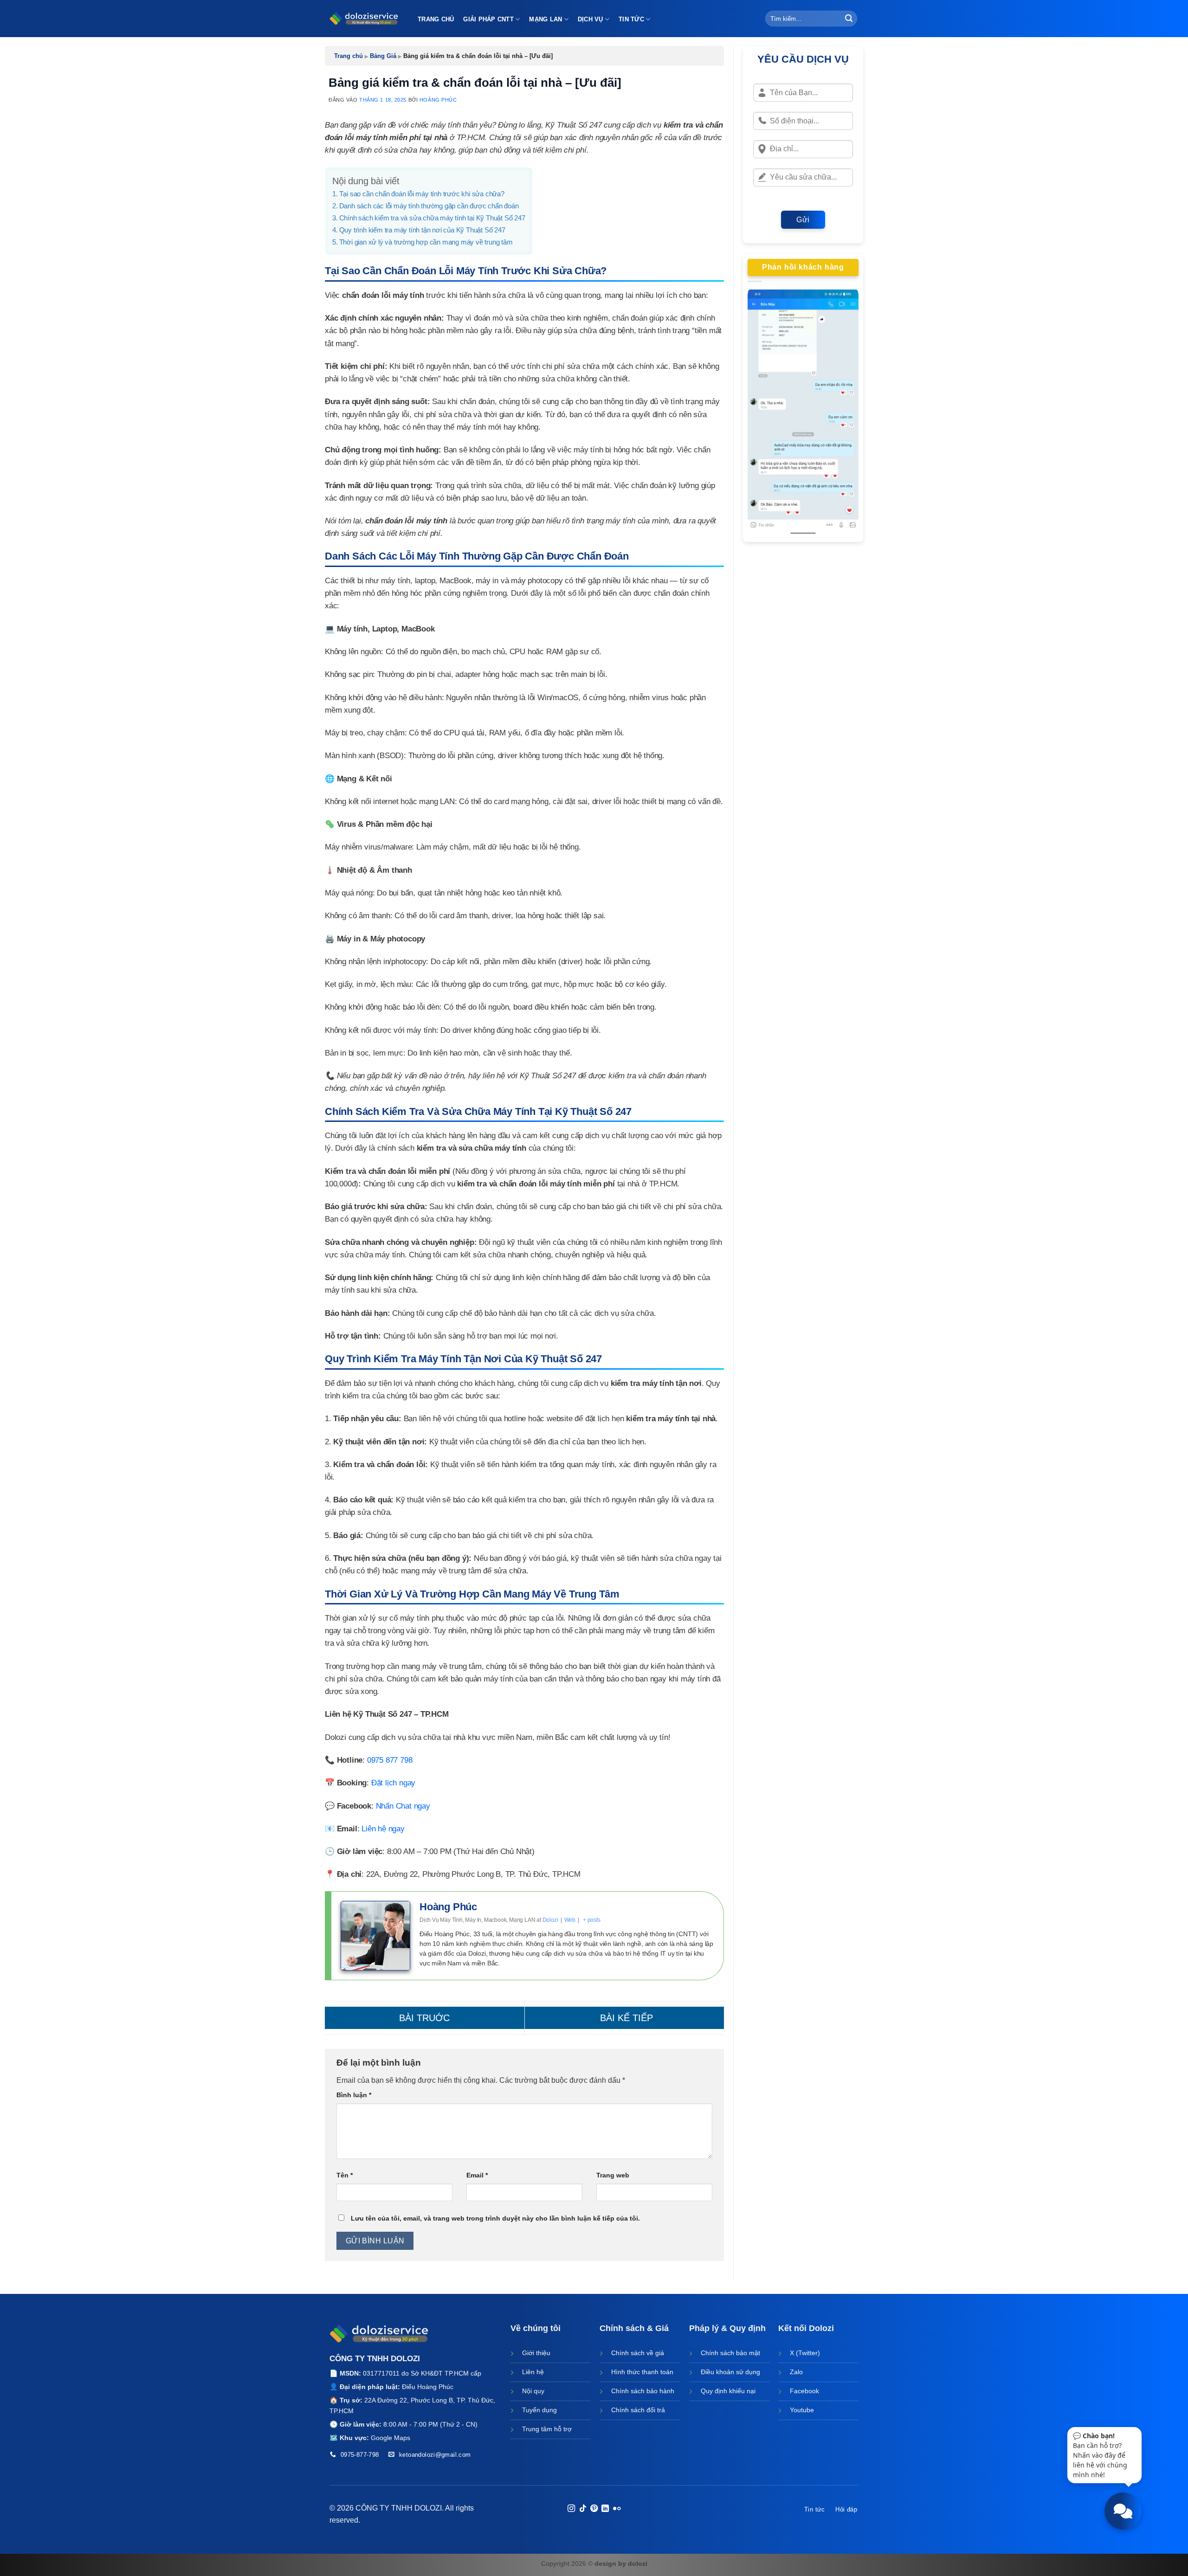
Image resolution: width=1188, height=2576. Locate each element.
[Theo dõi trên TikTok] (582, 2509)
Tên (345, 2175)
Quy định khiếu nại (728, 2391)
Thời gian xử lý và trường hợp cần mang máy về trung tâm (426, 242)
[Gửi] (849, 19)
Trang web (613, 2175)
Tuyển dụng (539, 2410)
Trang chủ (349, 56)
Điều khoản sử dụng (730, 2372)
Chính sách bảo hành (643, 2391)
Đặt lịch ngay (393, 1783)
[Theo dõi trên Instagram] (571, 2509)
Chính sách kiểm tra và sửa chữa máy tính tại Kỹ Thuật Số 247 (432, 218)
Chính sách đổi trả (638, 2410)
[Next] (845, 414)
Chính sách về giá (638, 2353)
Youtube (802, 2410)
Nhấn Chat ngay (403, 1806)
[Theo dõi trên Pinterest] (594, 2509)
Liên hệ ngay (383, 1829)
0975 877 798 (390, 1760)
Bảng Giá (383, 56)
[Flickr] (617, 2509)
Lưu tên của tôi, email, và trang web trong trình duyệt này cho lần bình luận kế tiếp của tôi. (495, 2218)
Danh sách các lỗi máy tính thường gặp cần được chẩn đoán (429, 206)
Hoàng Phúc (438, 100)
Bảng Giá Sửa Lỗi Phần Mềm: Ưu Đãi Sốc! (625, 2018)
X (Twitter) (805, 2353)
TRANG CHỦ (436, 19)
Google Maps (391, 2438)
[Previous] (762, 414)
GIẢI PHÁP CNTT (488, 19)
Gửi (803, 220)
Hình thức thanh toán (642, 2372)
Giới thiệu (536, 2353)
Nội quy (533, 2391)
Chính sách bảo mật (730, 2353)
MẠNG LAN (546, 19)
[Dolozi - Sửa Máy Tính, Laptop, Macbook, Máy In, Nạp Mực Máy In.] (364, 19)
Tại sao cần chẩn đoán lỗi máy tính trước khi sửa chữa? (422, 194)
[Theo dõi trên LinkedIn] (605, 2509)
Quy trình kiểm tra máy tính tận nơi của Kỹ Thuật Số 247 (422, 230)
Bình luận (354, 2095)
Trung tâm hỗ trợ (547, 2429)
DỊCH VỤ (591, 19)
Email (477, 2175)
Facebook (804, 2391)
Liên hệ (533, 2372)
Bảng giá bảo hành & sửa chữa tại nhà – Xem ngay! (425, 2018)
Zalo (796, 2372)
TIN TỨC (631, 19)
